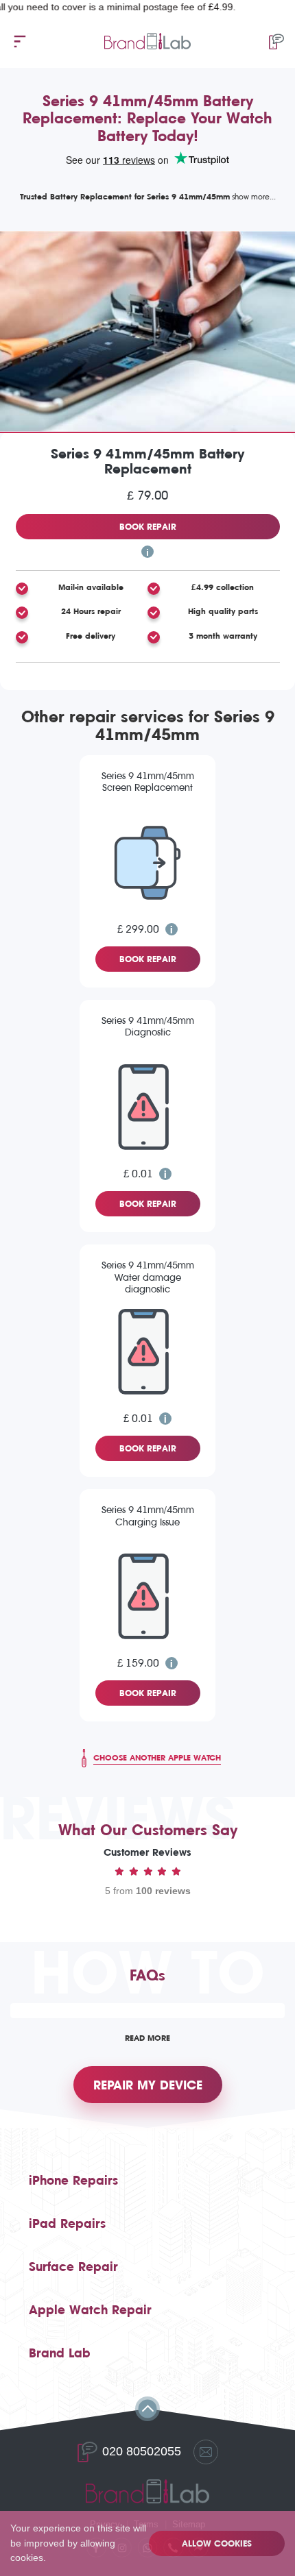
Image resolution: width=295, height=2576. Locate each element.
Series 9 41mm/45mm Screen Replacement (148, 782)
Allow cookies (217, 2543)
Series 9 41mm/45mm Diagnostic (148, 1027)
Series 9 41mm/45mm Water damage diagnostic (148, 1277)
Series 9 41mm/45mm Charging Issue (148, 1516)
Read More (147, 2038)
